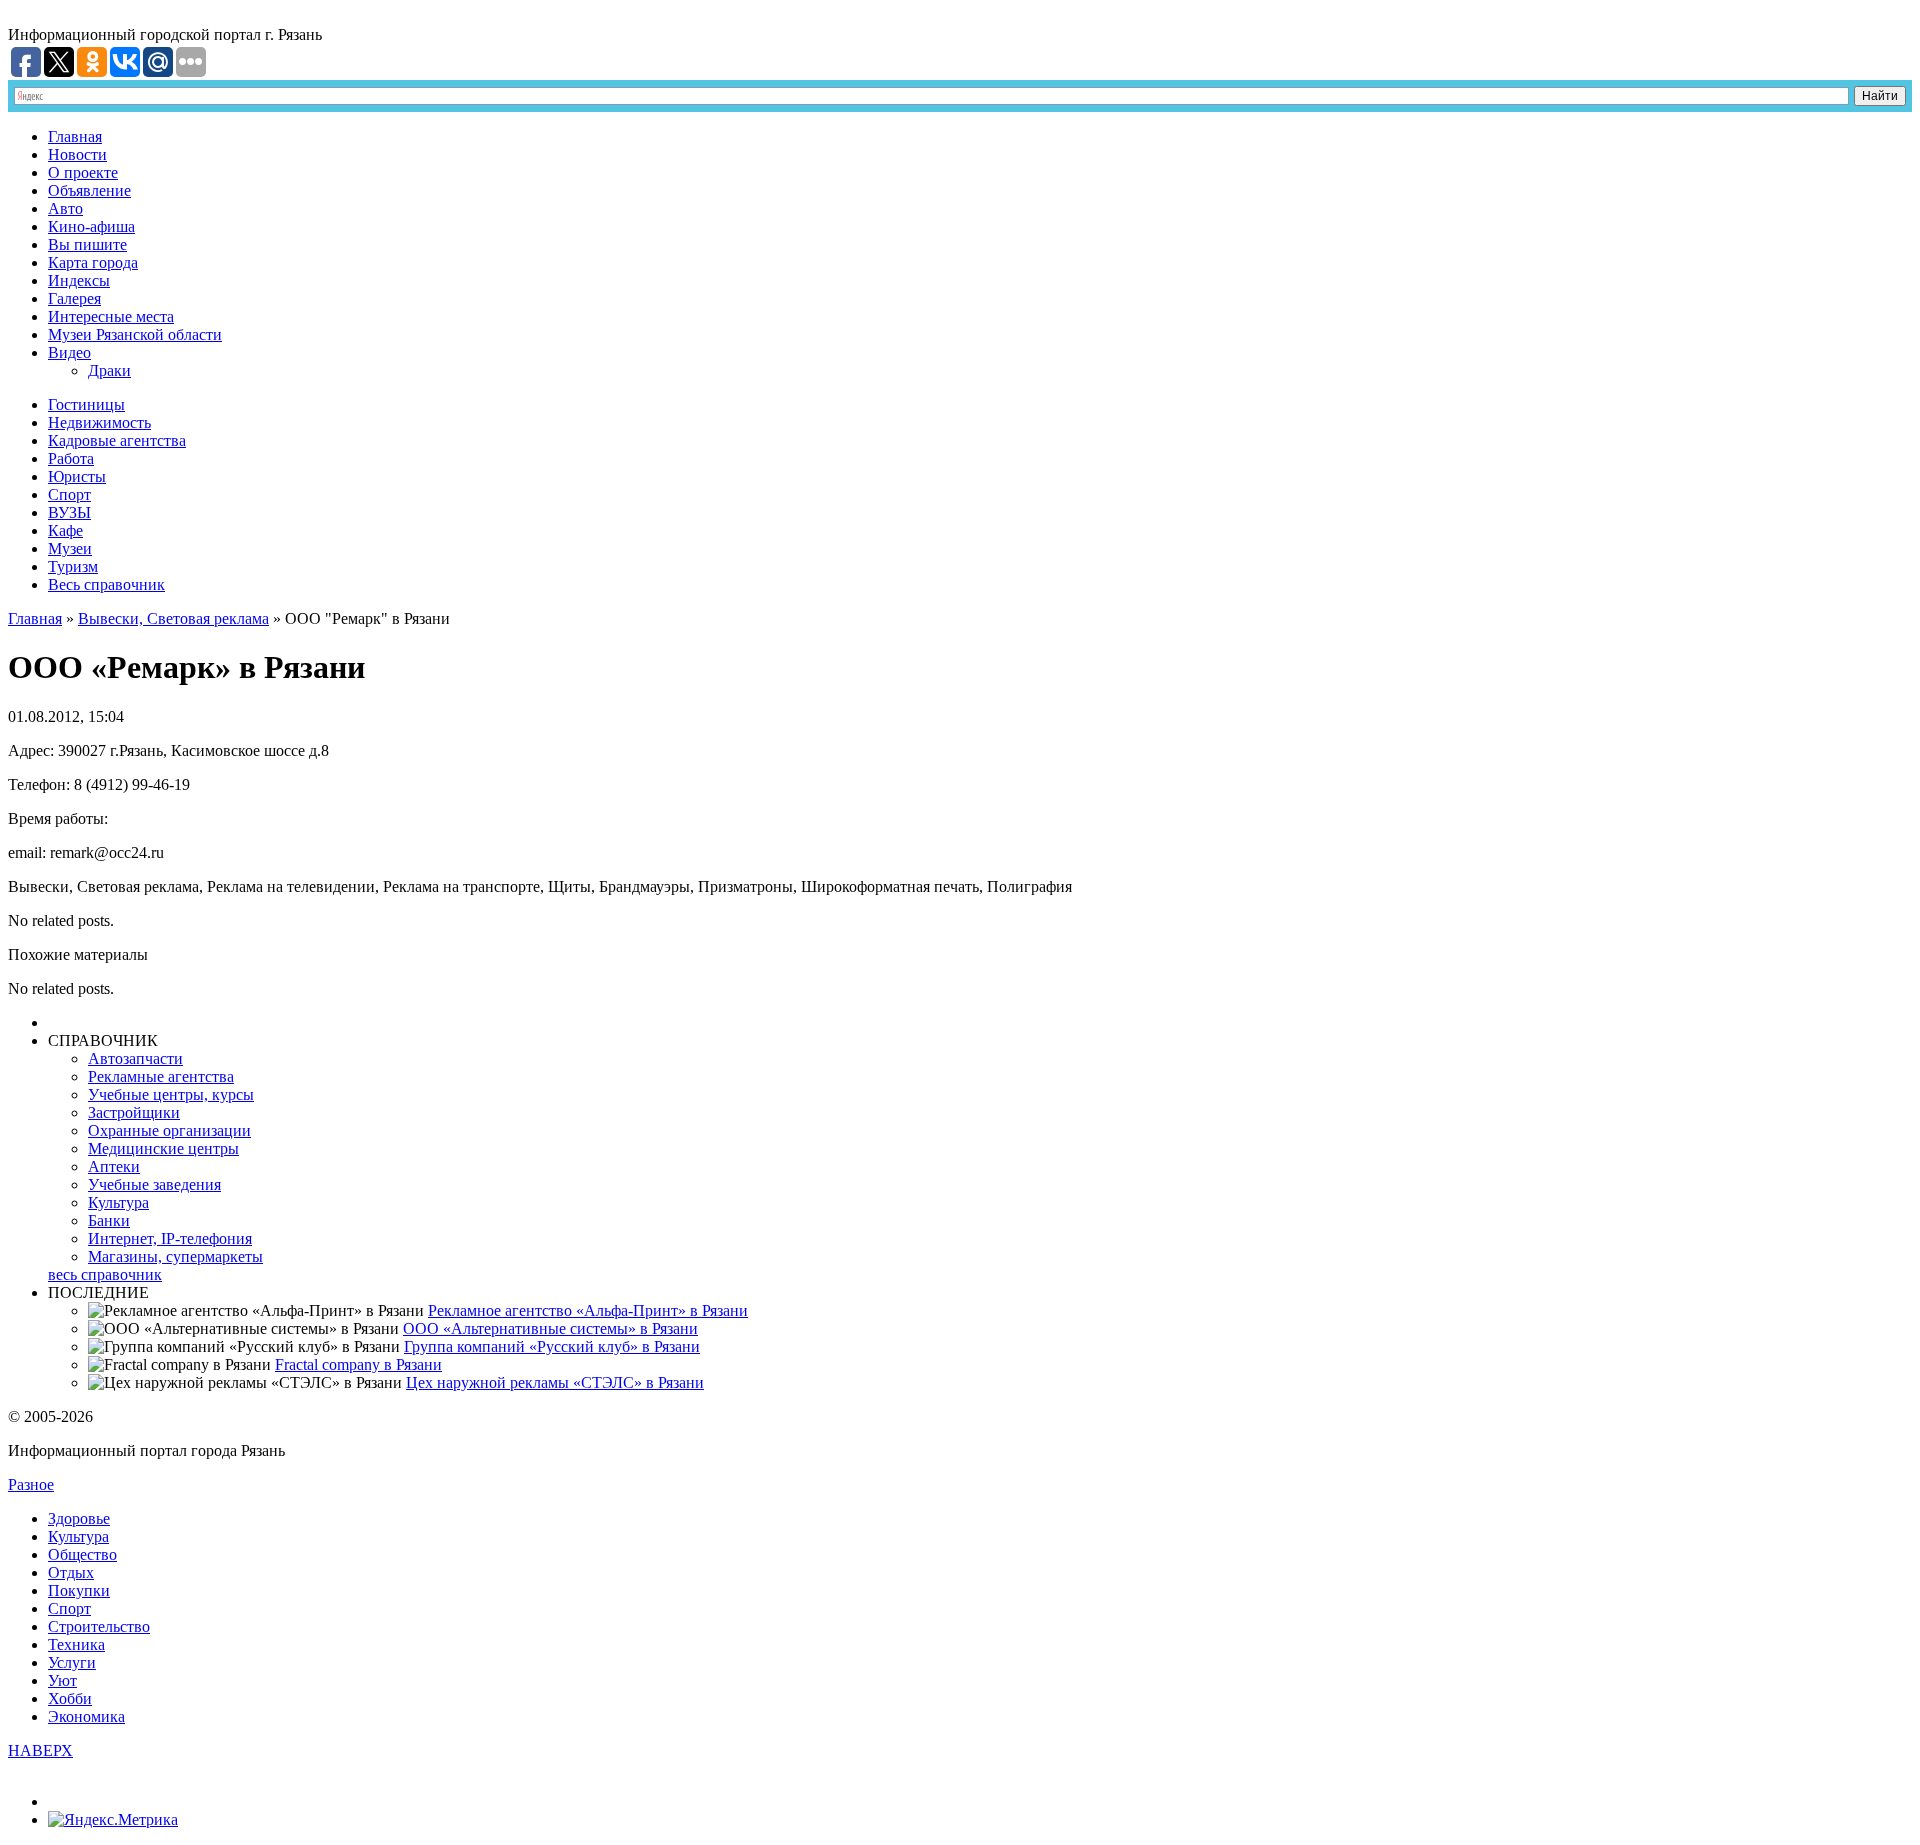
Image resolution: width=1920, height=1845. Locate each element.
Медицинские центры (163, 1148)
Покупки (79, 1590)
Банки (109, 1220)
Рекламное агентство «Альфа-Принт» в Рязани (588, 1310)
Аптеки (114, 1166)
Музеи (70, 548)
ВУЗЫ (69, 512)
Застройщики (134, 1112)
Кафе (65, 530)
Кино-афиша (91, 226)
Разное (31, 1484)
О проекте (83, 172)
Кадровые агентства (117, 440)
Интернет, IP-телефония (170, 1238)
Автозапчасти (135, 1058)
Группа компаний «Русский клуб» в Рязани (552, 1346)
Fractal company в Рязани (358, 1364)
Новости (77, 154)
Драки (109, 370)
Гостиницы (86, 404)
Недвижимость (99, 422)
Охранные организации (169, 1130)
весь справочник (105, 1274)
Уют (62, 1680)
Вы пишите (87, 244)
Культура (118, 1202)
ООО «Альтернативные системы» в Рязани (550, 1328)
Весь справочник (106, 584)
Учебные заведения (154, 1184)
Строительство (99, 1626)
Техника (76, 1644)
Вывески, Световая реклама (173, 618)
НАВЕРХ (40, 1750)
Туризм (73, 566)
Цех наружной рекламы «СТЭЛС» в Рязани (555, 1382)
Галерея (74, 298)
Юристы (77, 476)
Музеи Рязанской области (135, 334)
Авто (65, 208)
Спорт (69, 494)
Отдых (71, 1572)
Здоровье (79, 1518)
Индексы (79, 280)
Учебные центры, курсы (171, 1094)
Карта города (93, 262)
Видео (69, 352)
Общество (82, 1554)
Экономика (86, 1716)
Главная (75, 136)
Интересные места (111, 316)
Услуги (72, 1662)
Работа (71, 458)
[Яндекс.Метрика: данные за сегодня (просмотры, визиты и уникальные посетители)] (113, 1820)
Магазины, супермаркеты (175, 1256)
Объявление (89, 190)
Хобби (70, 1698)
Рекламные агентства (161, 1076)
